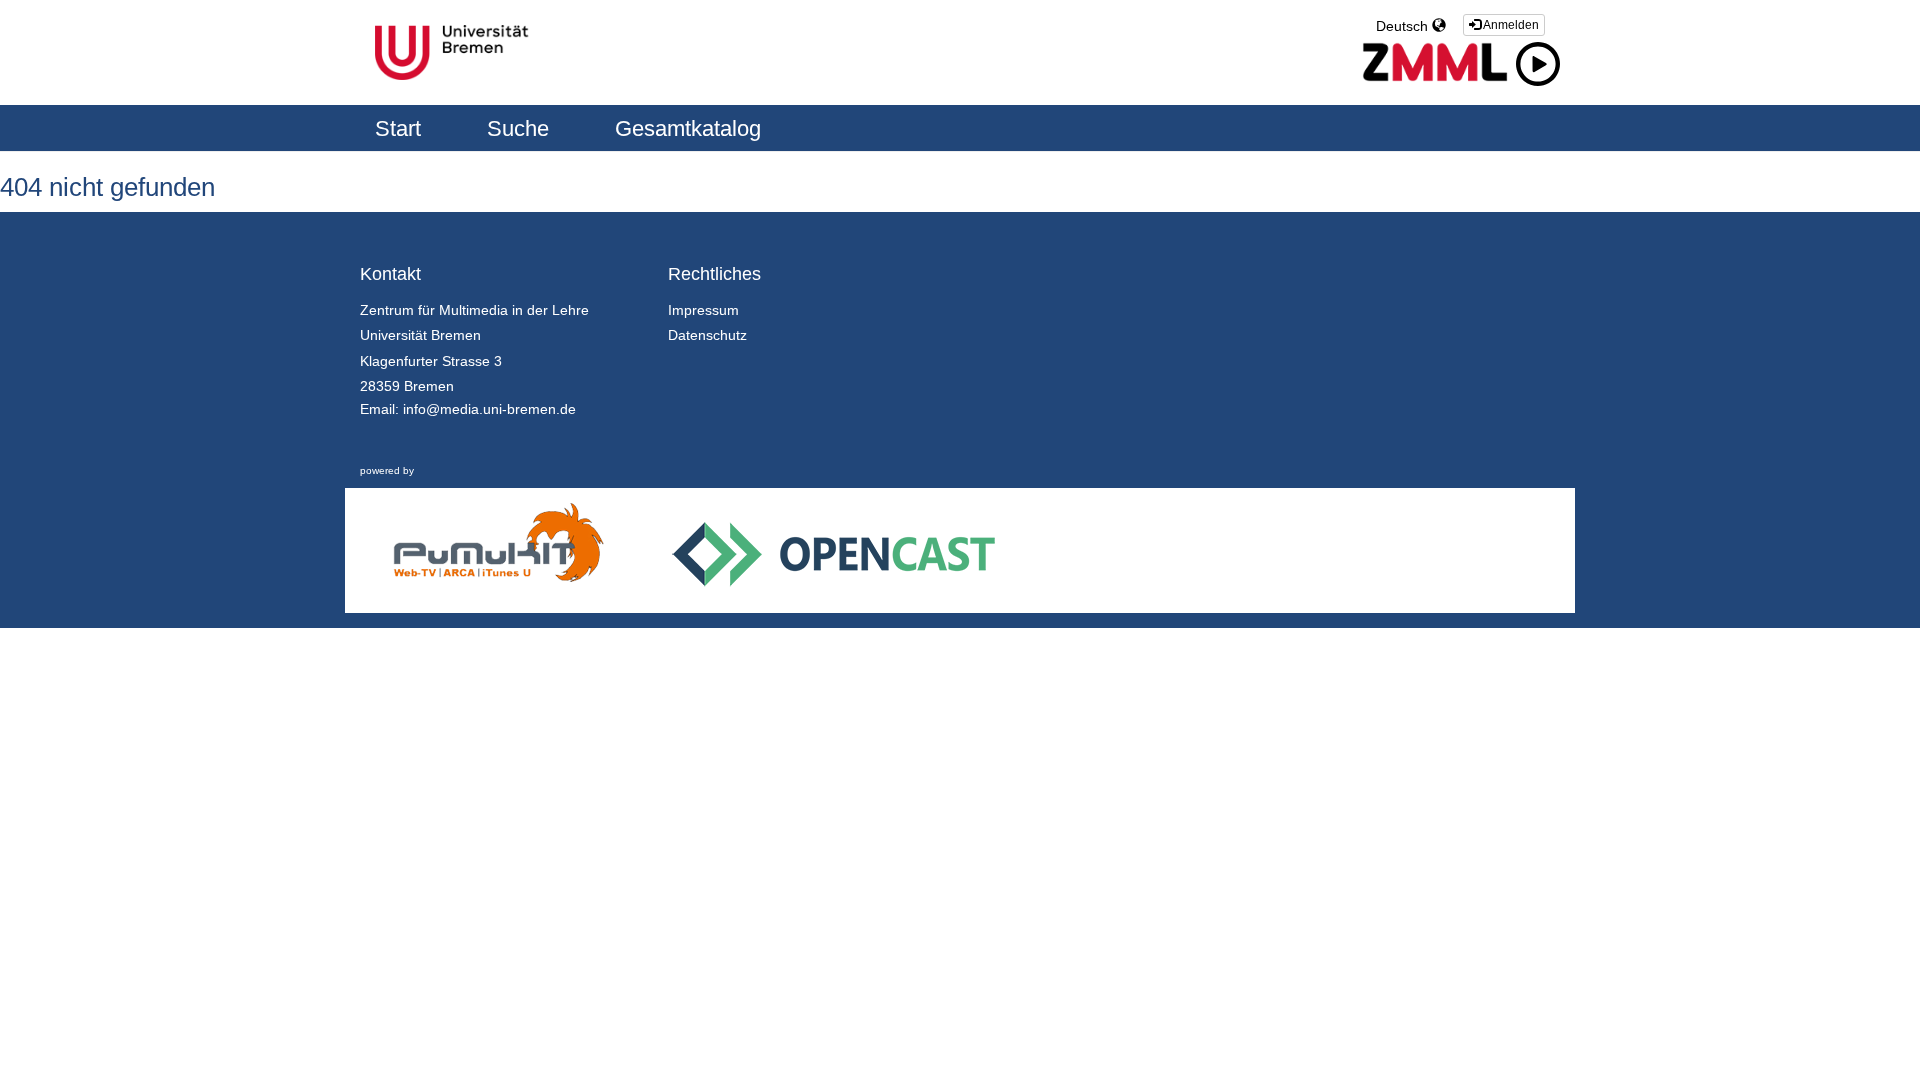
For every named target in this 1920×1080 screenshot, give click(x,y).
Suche (521, 128)
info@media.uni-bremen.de (489, 409)
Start (401, 128)
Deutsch (1404, 26)
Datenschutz (707, 335)
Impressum (703, 310)
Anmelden (1510, 25)
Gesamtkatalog (688, 128)
